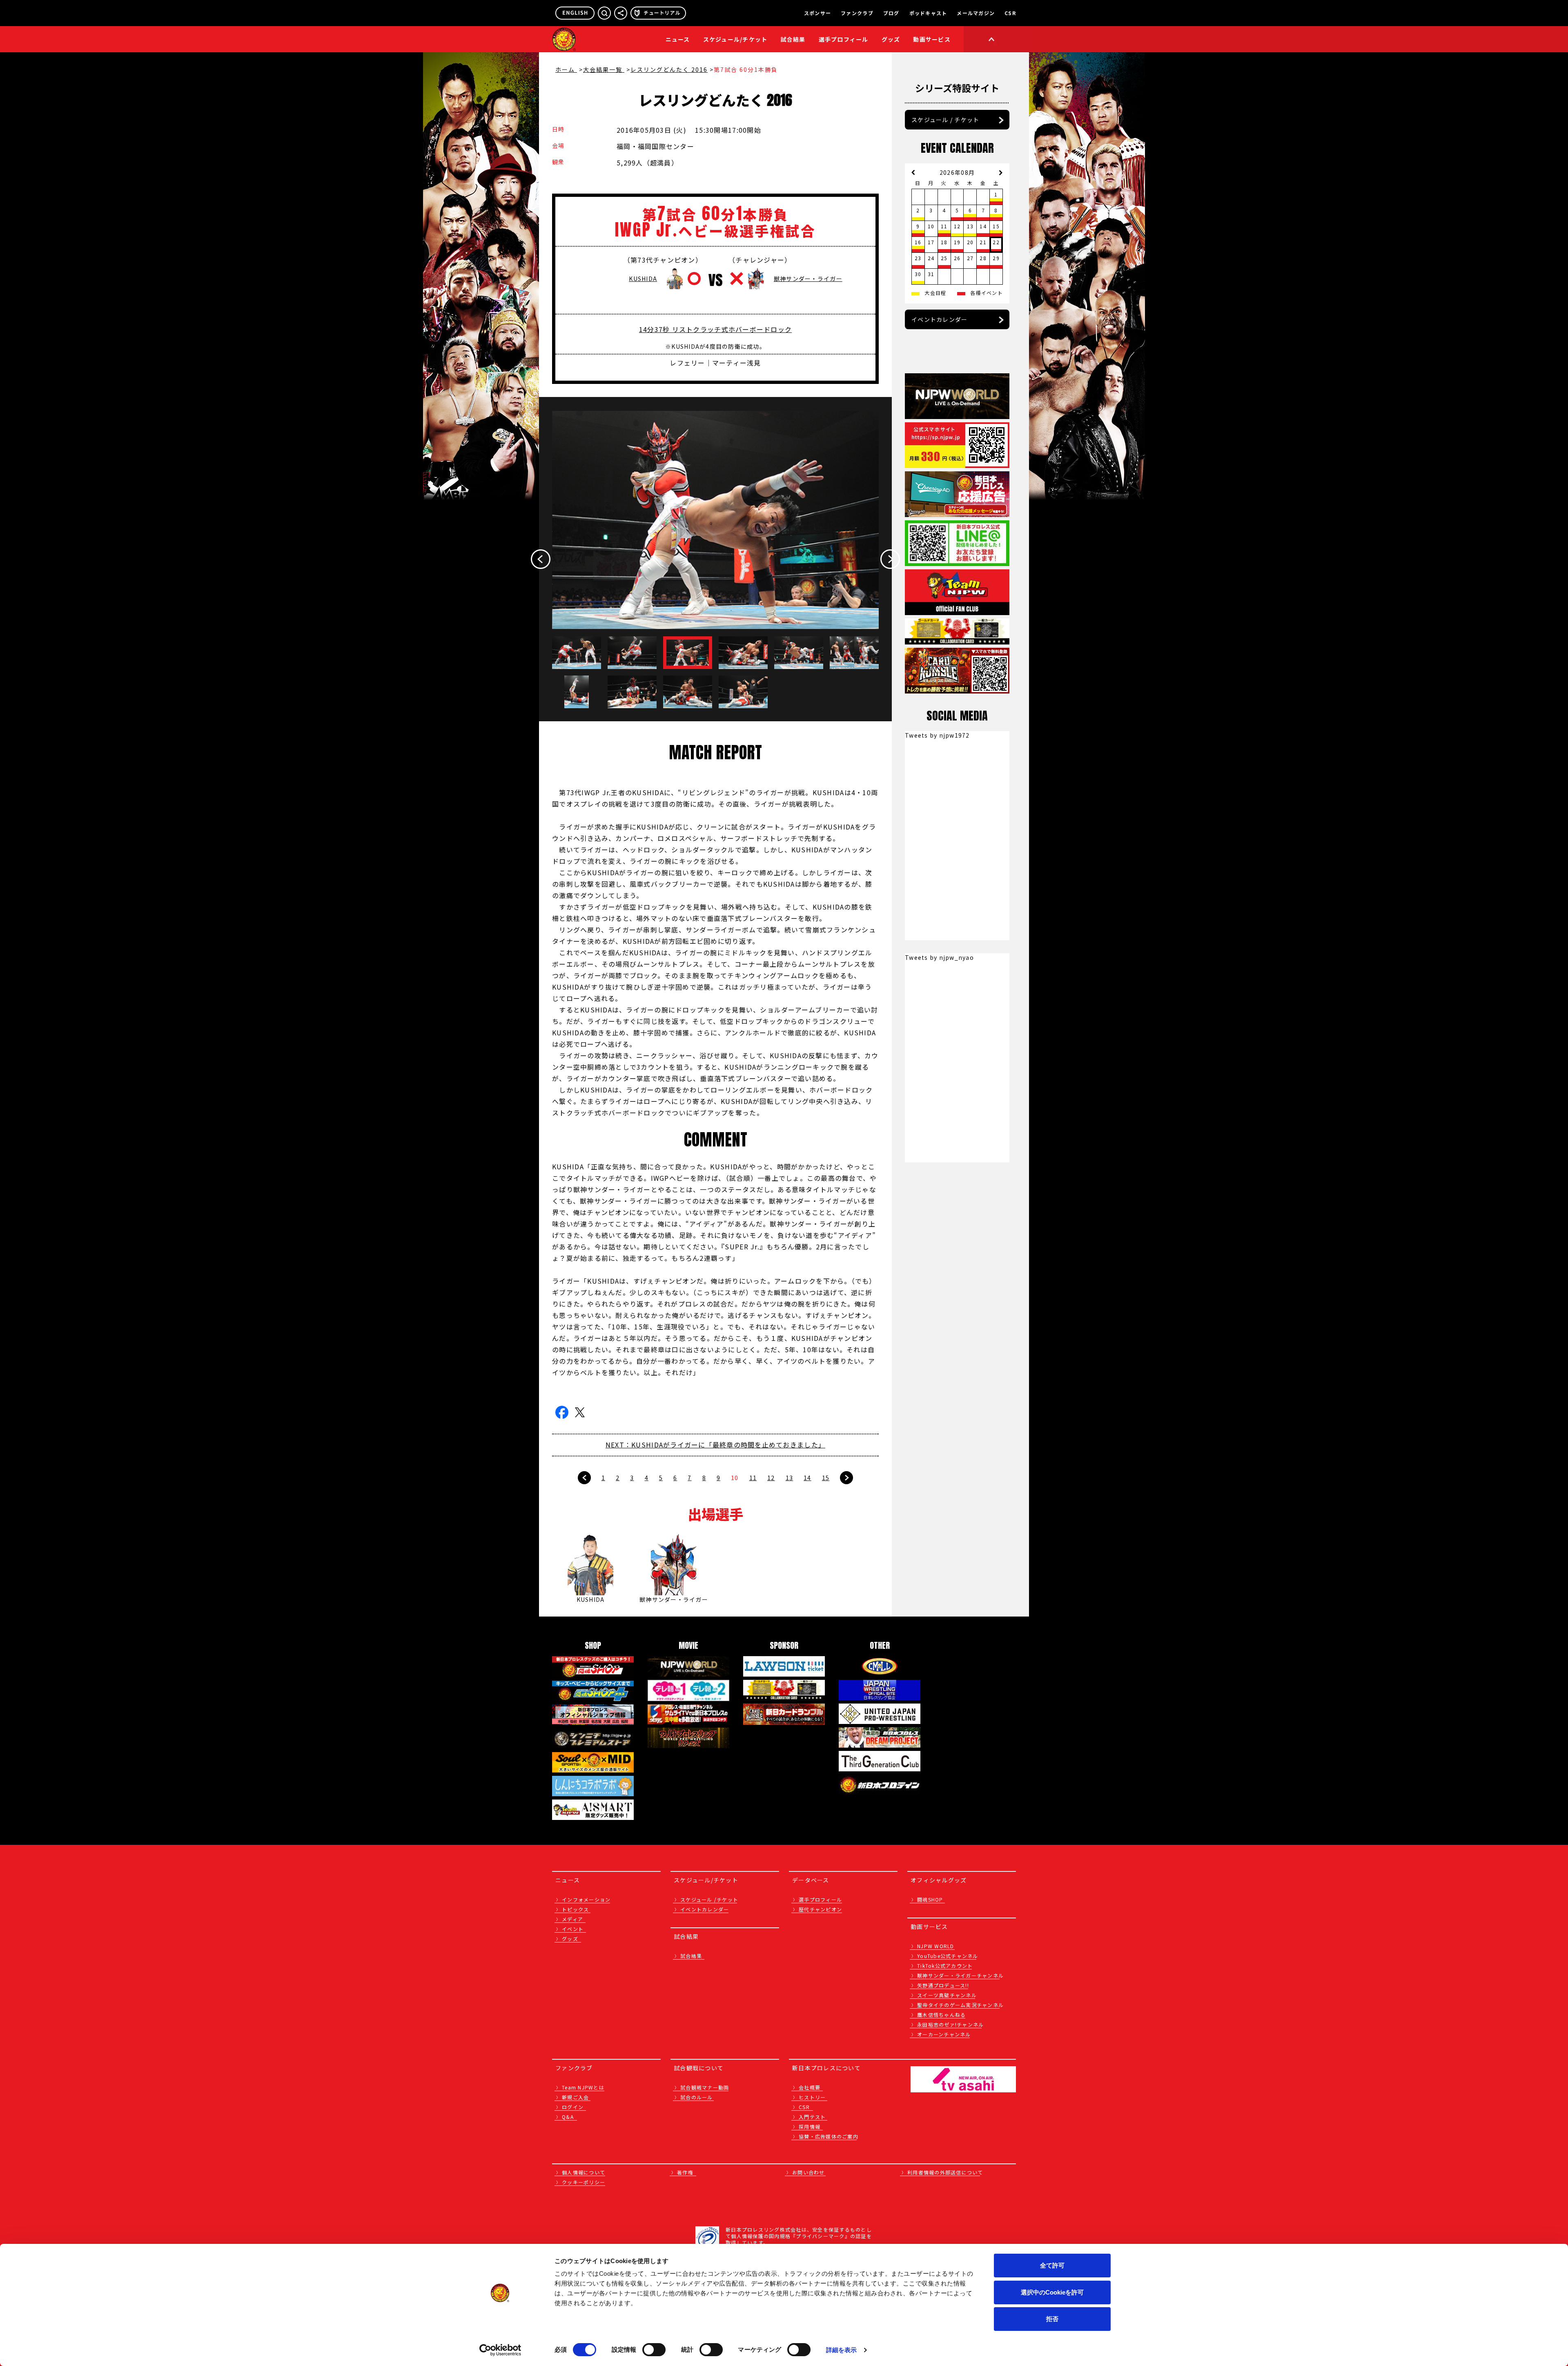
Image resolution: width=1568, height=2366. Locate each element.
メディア (572, 1919)
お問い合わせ (808, 2172)
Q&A (568, 2117)
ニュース (678, 39)
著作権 (685, 2172)
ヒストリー (812, 2097)
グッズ (570, 1939)
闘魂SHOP (930, 1899)
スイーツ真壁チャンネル (947, 1995)
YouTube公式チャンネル (948, 1956)
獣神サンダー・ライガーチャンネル (960, 1975)
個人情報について (584, 2172)
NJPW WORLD (936, 1946)
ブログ (891, 13)
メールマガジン (976, 13)
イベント (573, 1929)
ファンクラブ (857, 13)
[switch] (654, 2350)
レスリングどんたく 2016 (669, 69)
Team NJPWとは (583, 2087)
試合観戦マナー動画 (705, 2087)
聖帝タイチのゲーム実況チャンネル (960, 2005)
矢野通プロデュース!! (943, 1985)
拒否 (1052, 2319)
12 (771, 1478)
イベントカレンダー (939, 319)
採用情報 (810, 2126)
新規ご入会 (575, 2097)
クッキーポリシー (584, 2182)
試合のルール (697, 2097)
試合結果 (793, 39)
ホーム (566, 69)
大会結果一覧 (604, 69)
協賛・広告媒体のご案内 (829, 2136)
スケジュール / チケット (945, 120)
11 (753, 1478)
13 (790, 1478)
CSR (1010, 13)
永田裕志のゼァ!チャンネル (950, 2024)
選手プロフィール (844, 39)
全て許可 (1052, 2265)
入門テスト (812, 2117)
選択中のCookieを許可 (1052, 2292)
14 (807, 1478)
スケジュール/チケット (735, 39)
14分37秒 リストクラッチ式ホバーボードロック (715, 329)
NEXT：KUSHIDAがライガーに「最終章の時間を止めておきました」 (715, 1445)
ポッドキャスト (928, 13)
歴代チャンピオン (820, 1909)
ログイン (573, 2107)
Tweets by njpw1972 (937, 735)
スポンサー (817, 13)
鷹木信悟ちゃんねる (941, 2015)
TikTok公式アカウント (945, 1966)
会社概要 (810, 2087)
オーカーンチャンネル (944, 2034)
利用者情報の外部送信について (945, 2172)
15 (826, 1478)
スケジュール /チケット (709, 1899)
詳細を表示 (842, 2350)
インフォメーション (586, 1899)
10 (735, 1478)
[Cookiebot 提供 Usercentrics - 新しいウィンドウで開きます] (500, 2350)
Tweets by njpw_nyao (939, 957)
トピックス (575, 1909)
